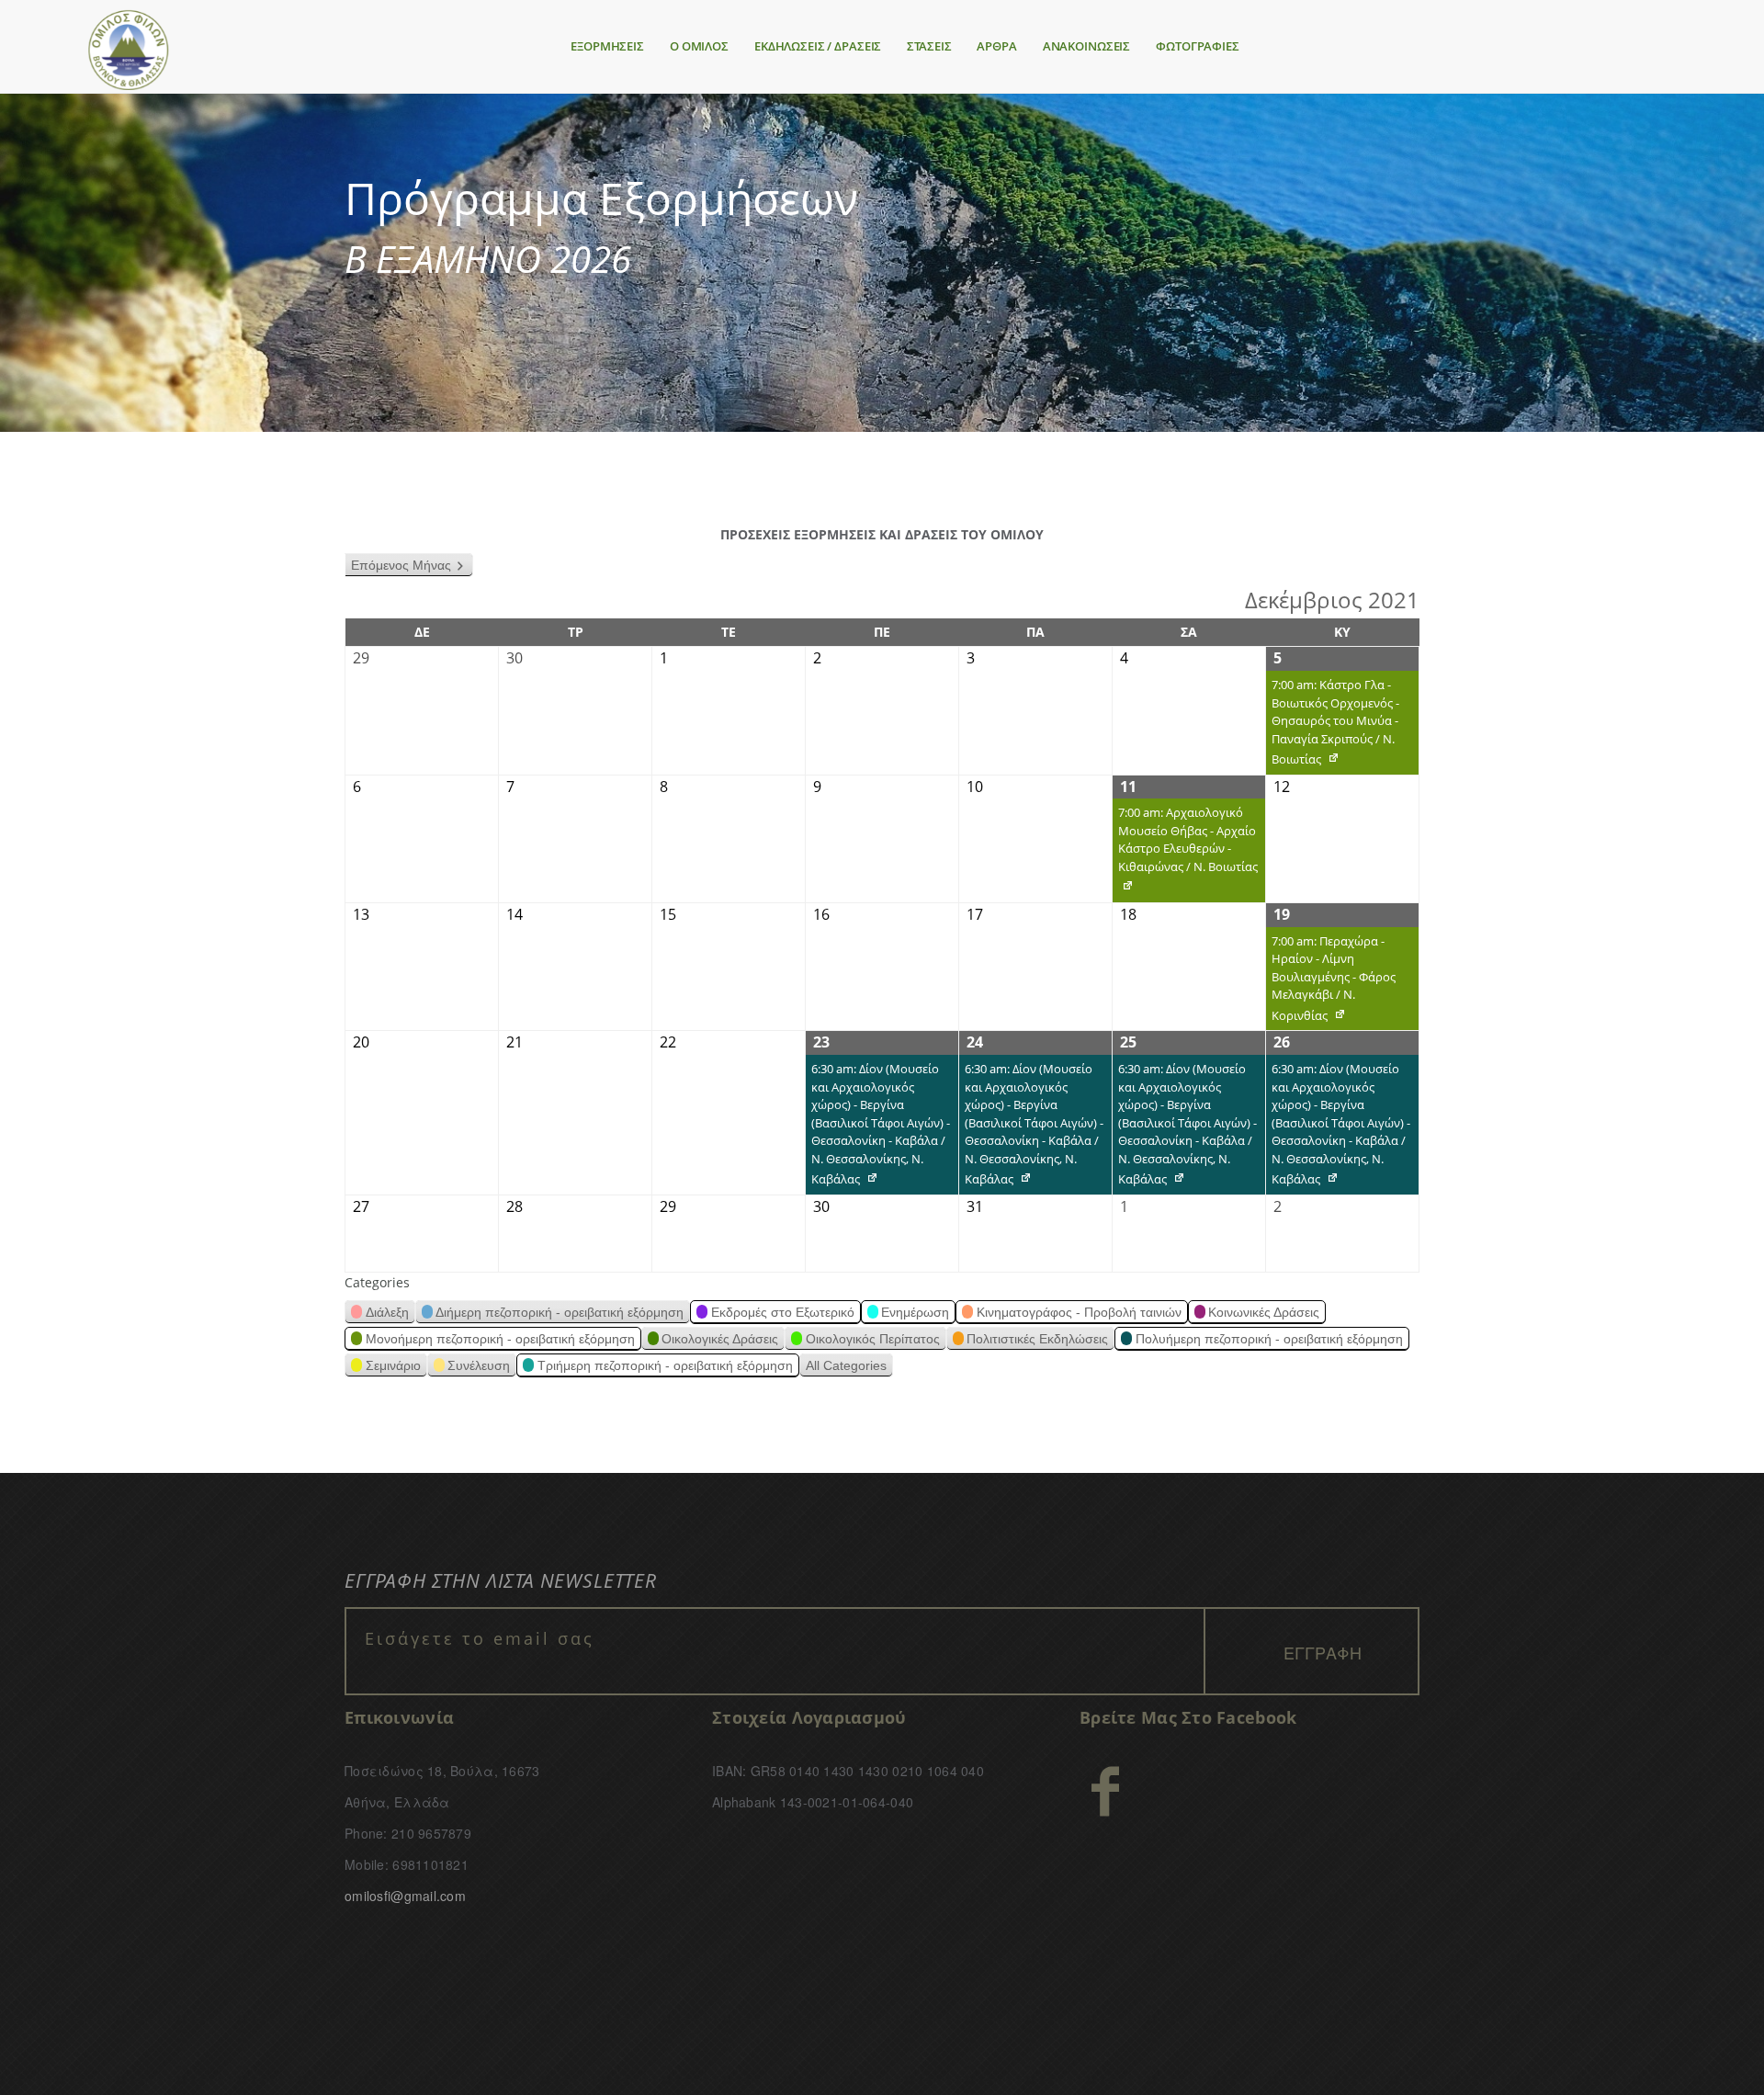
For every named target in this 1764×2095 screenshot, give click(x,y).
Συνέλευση (479, 1365)
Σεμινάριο (393, 1365)
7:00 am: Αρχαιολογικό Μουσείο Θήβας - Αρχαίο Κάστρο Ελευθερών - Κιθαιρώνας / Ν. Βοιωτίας (1185, 853)
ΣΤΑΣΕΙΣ (929, 46)
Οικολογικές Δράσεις (720, 1339)
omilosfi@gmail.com (405, 1896)
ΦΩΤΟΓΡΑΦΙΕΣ (1198, 46)
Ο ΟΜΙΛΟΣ (699, 46)
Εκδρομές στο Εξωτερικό (783, 1312)
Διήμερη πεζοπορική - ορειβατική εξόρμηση (560, 1312)
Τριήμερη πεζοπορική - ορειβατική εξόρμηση (665, 1365)
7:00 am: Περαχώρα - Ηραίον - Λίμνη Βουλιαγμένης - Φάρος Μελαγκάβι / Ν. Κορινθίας (1331, 982)
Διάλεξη (387, 1312)
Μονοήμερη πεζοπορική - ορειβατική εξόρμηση (500, 1339)
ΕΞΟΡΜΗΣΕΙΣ (607, 46)
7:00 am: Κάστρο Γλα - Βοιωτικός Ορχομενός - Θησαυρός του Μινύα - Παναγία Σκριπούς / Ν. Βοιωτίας (1333, 725)
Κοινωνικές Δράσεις (1264, 1312)
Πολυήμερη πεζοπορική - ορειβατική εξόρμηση (1269, 1339)
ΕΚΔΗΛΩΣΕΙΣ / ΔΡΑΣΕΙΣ (818, 46)
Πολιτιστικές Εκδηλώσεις (1037, 1339)
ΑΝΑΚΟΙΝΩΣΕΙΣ (1086, 46)
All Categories (846, 1365)
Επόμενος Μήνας (401, 565)
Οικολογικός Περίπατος (873, 1339)
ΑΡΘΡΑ (996, 46)
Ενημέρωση (915, 1312)
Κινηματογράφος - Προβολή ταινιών (1079, 1312)
